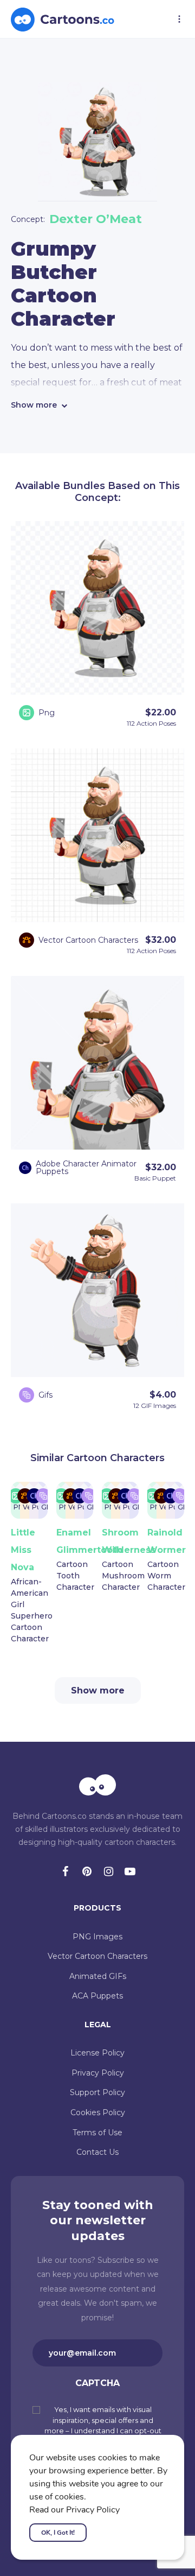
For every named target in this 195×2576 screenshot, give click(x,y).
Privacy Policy (98, 2073)
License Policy (97, 2053)
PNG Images (97, 1937)
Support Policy (97, 2092)
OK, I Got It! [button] (58, 2533)
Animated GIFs (98, 1976)
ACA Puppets (97, 1996)
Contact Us (97, 2152)
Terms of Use (97, 2133)
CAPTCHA (97, 2383)
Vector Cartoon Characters (97, 1956)
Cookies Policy (98, 2112)
